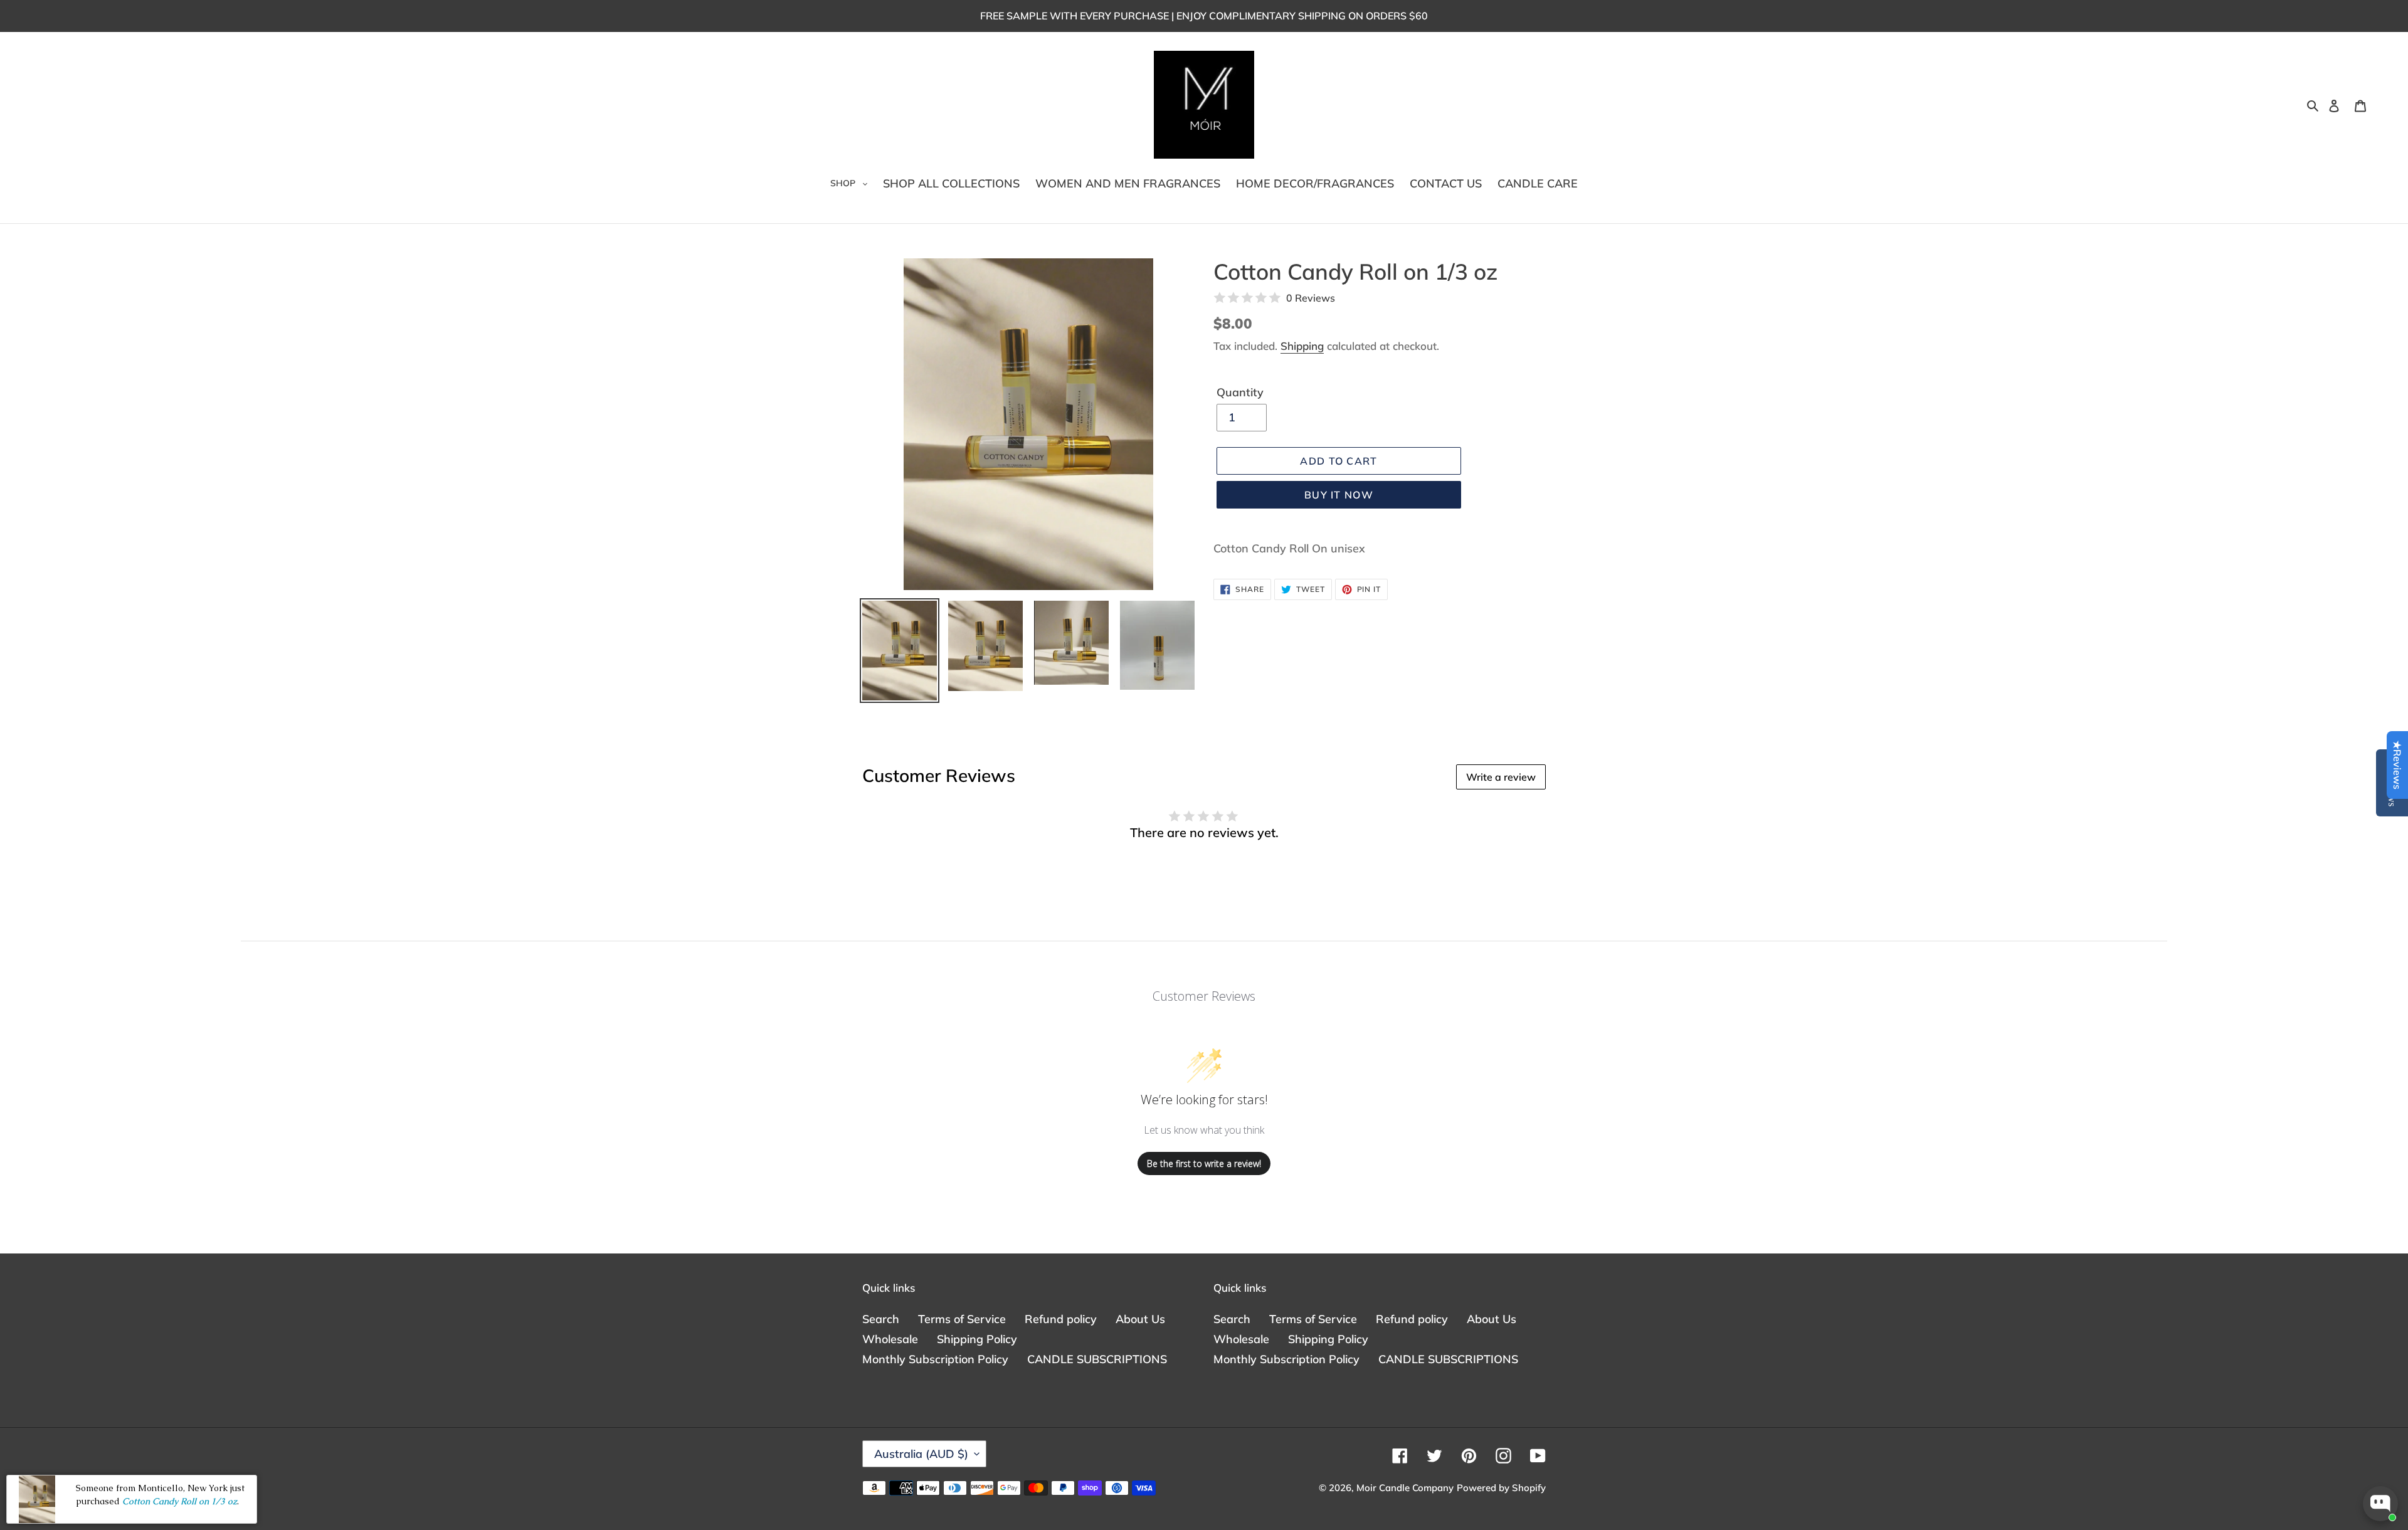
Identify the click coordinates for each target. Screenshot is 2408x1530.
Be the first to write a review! (1204, 1163)
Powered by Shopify (1501, 1488)
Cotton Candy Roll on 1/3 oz (180, 1501)
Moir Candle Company (1405, 1488)
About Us (1140, 1319)
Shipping (1302, 346)
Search (881, 1319)
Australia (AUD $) (921, 1454)
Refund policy (1061, 1319)
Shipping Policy (977, 1339)
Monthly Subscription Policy (935, 1359)
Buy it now (1339, 495)
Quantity (1240, 392)
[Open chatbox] (2380, 1504)
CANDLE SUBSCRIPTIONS (1097, 1359)
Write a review (1501, 777)
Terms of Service (962, 1319)
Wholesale (890, 1339)
